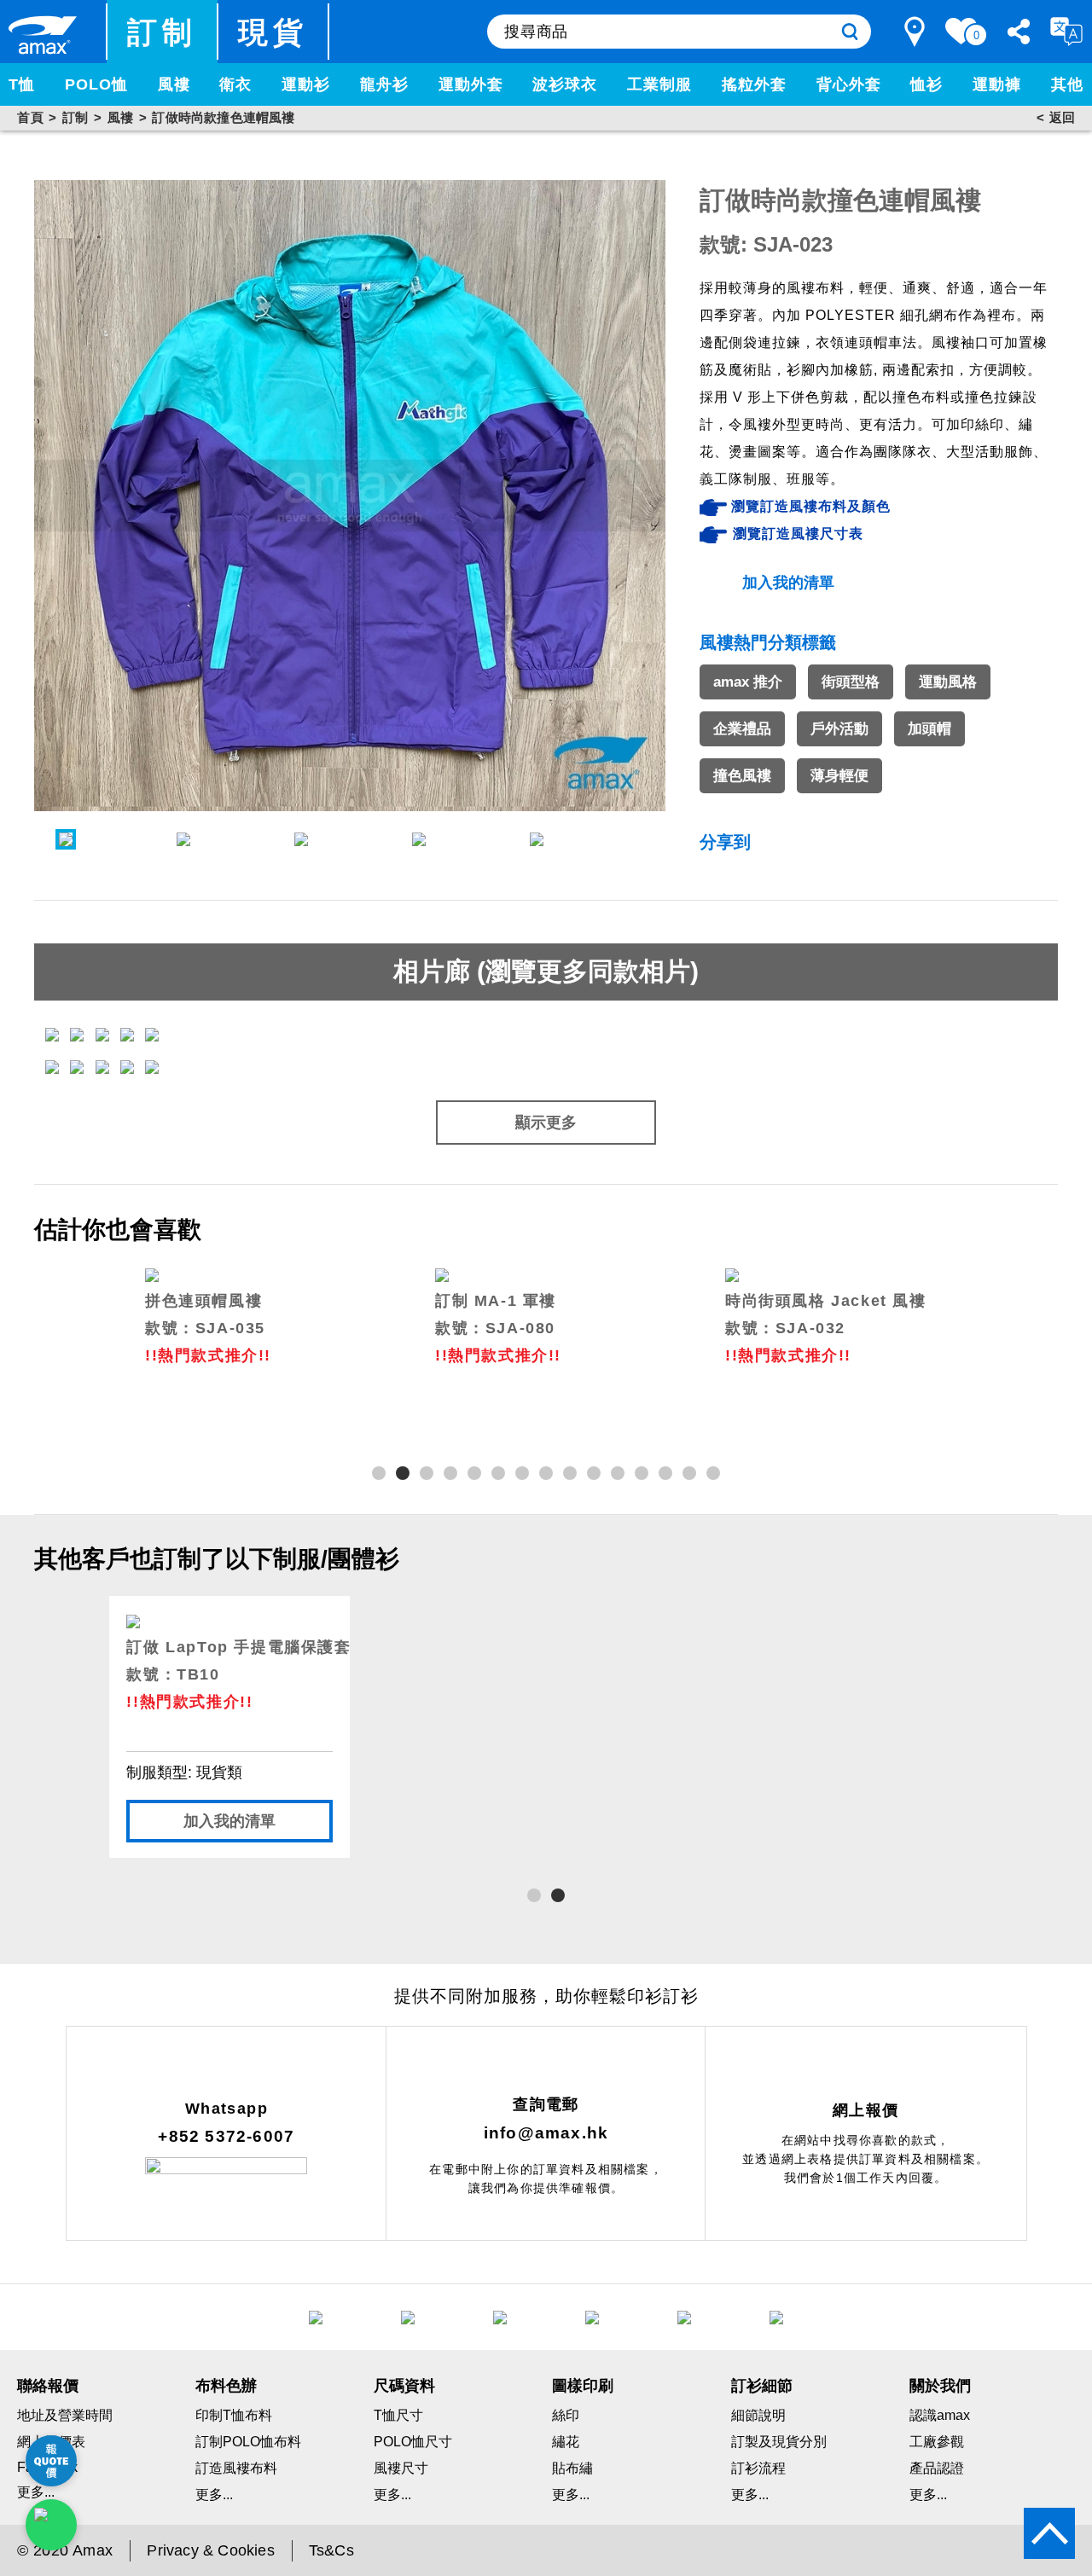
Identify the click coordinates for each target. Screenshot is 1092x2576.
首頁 (30, 117)
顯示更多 (546, 1123)
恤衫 (926, 84)
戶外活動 (839, 729)
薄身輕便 (839, 776)
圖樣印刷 (583, 2386)
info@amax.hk (546, 2133)
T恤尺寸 (398, 2415)
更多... (214, 2495)
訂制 (163, 32)
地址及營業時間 (65, 2415)
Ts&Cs (331, 2550)
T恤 (22, 84)
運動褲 (997, 84)
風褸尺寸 (401, 2468)
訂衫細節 (762, 2386)
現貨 (273, 32)
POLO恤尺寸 (413, 2442)
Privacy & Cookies (210, 2550)
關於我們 (940, 2386)
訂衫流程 (758, 2468)
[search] (850, 32)
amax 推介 (748, 682)
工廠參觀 (937, 2442)
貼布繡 (572, 2468)
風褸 (174, 84)
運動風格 (948, 682)
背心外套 (849, 84)
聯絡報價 (48, 2386)
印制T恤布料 (234, 2415)
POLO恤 (96, 84)
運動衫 (306, 84)
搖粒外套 (754, 84)
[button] (379, 1473)
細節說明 (758, 2415)
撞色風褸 (742, 776)
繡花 (566, 2442)
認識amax (940, 2415)
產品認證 (937, 2468)
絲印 (566, 2415)
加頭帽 (929, 729)
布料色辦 (226, 2386)
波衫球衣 (565, 84)
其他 (1067, 84)
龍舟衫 (384, 84)
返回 (1062, 117)
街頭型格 (851, 682)
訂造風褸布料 (236, 2468)
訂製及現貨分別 (779, 2442)
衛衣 (235, 84)
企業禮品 (742, 729)
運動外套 (471, 84)
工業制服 (659, 84)
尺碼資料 (404, 2386)
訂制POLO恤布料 (248, 2442)
